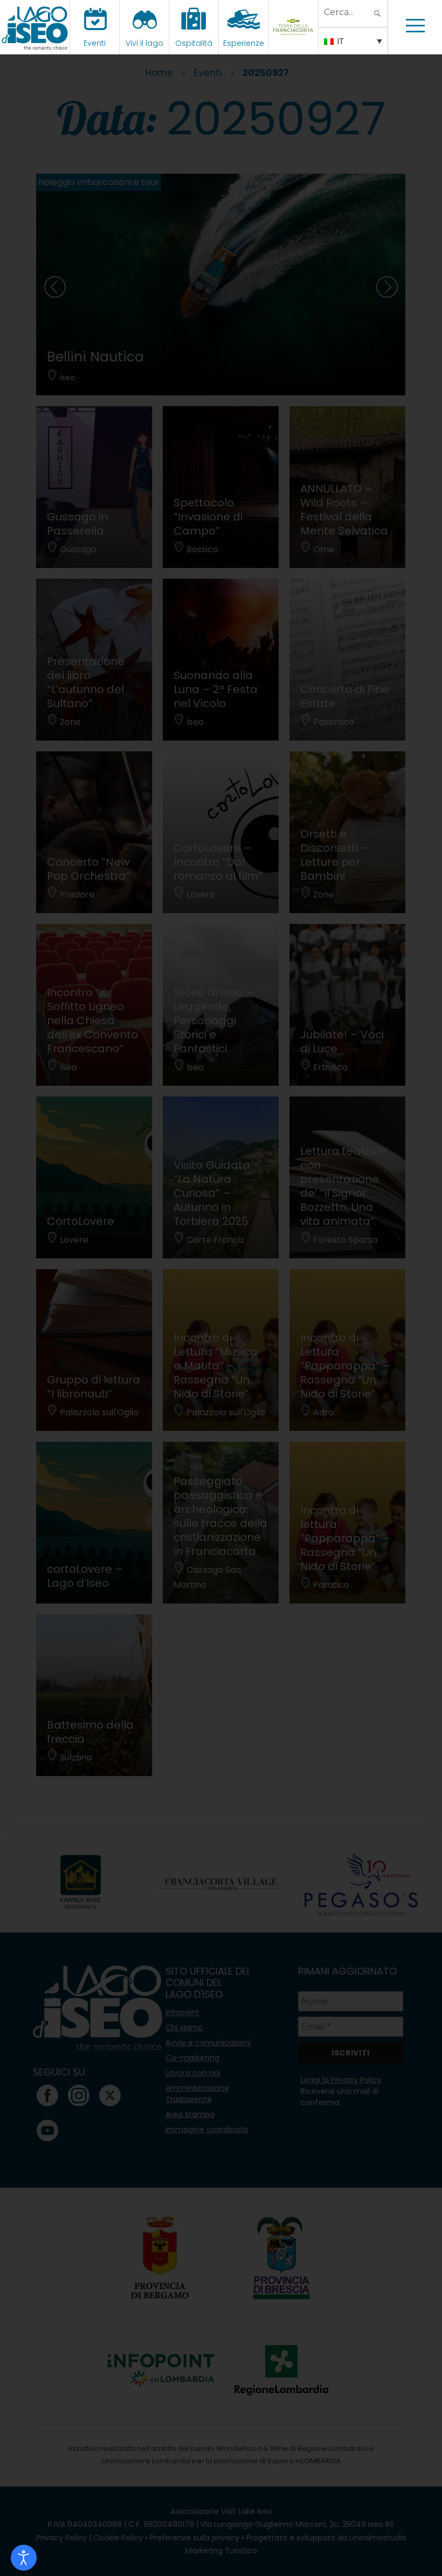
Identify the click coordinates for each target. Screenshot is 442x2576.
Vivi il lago (144, 43)
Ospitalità (194, 43)
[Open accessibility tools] (24, 2558)
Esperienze (244, 43)
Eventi (95, 43)
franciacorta (295, 43)
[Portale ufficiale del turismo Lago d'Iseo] (35, 27)
